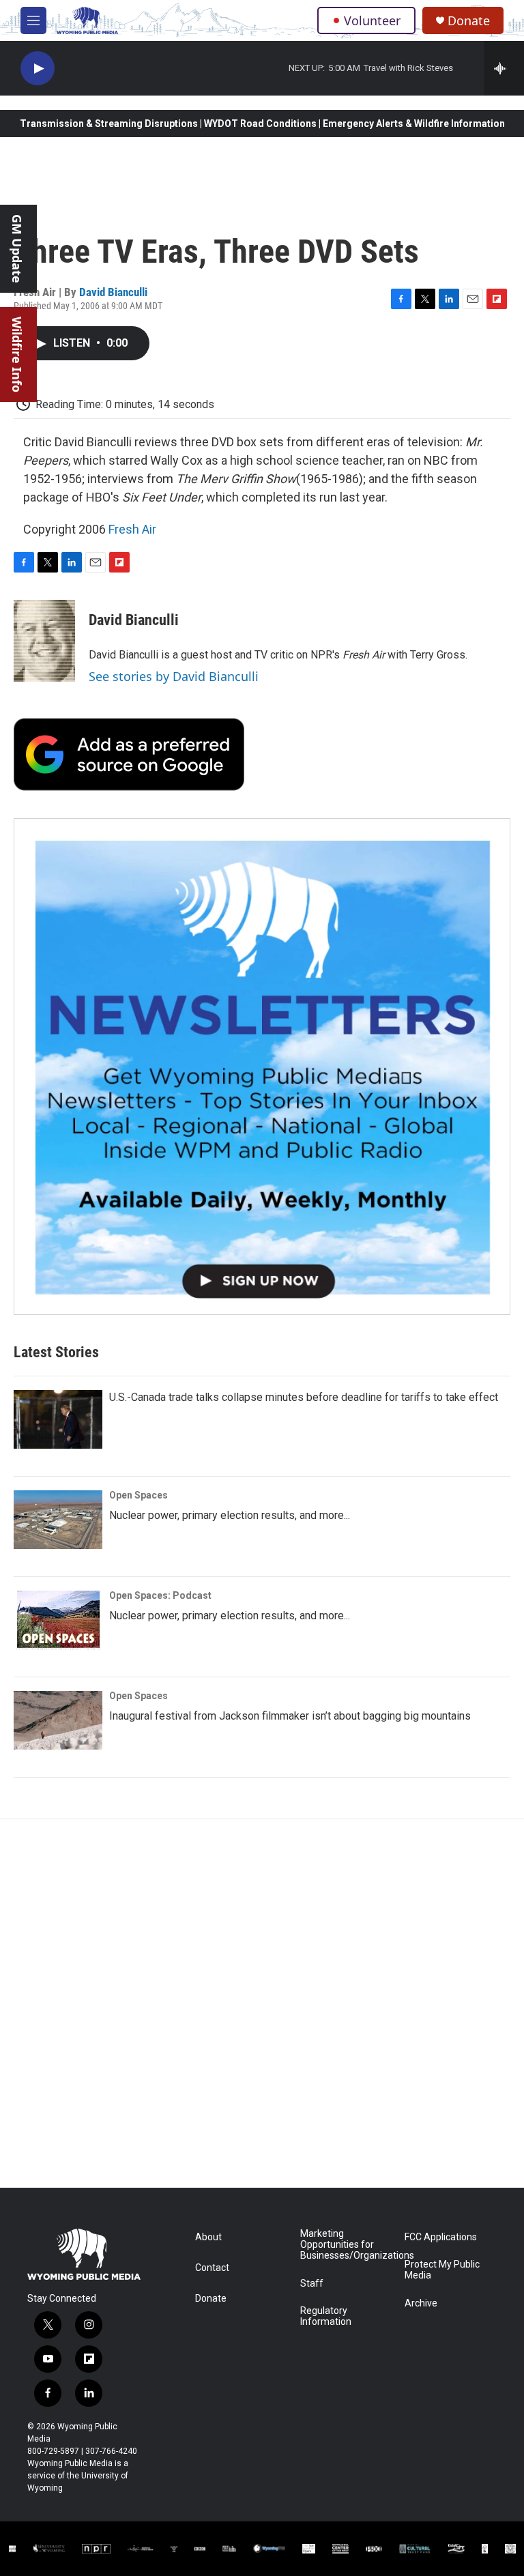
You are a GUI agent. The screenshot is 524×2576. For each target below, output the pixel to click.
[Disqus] (262, 2003)
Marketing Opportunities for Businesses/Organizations (346, 2245)
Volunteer (372, 20)
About (208, 2237)
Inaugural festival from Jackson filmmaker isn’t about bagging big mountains (290, 1716)
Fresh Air (132, 529)
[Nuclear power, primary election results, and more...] (58, 1520)
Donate (469, 21)
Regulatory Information (326, 2316)
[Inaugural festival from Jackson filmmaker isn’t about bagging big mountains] (58, 1720)
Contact (212, 2268)
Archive (421, 2303)
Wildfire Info (17, 354)
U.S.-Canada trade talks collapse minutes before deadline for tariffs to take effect (304, 1397)
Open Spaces (139, 1495)
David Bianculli (113, 292)
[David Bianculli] (44, 641)
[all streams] (504, 68)
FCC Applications (441, 2237)
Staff (312, 2284)
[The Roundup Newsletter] (262, 1067)
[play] (38, 69)
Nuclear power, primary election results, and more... (230, 1515)
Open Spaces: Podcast (160, 1595)
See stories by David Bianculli (174, 676)
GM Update (17, 249)
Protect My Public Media (442, 2270)
